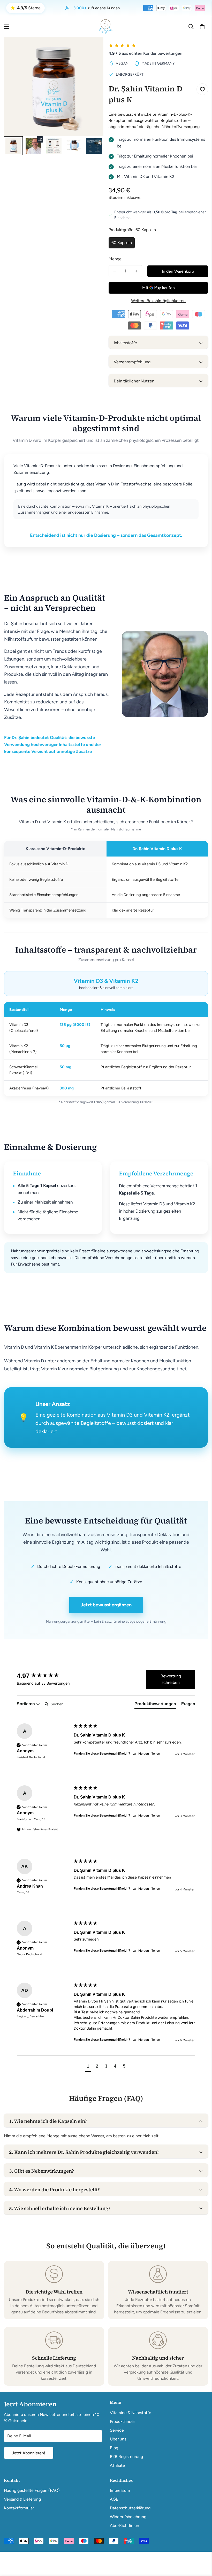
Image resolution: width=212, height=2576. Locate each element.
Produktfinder (122, 2421)
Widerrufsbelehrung (128, 2517)
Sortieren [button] (26, 1704)
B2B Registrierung (126, 2457)
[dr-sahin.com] (106, 27)
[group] (44, 1676)
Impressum (120, 2490)
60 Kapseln (122, 243)
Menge (115, 259)
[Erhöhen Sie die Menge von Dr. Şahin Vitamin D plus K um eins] (136, 271)
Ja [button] (134, 1754)
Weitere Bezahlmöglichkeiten (158, 301)
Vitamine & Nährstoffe (131, 2413)
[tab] (155, 1705)
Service (117, 2430)
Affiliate (117, 2465)
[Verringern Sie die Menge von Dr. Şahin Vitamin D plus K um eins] (115, 271)
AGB (114, 2499)
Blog (114, 2448)
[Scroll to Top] (202, 2548)
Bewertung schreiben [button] (171, 1679)
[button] (202, 27)
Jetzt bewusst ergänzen (106, 1605)
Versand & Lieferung (22, 2499)
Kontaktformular (19, 2508)
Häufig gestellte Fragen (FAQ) (32, 2490)
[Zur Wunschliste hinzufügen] (202, 89)
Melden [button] (144, 1754)
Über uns (118, 2439)
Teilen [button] (156, 1754)
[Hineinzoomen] (92, 48)
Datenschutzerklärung (130, 2508)
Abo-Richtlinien (124, 2526)
